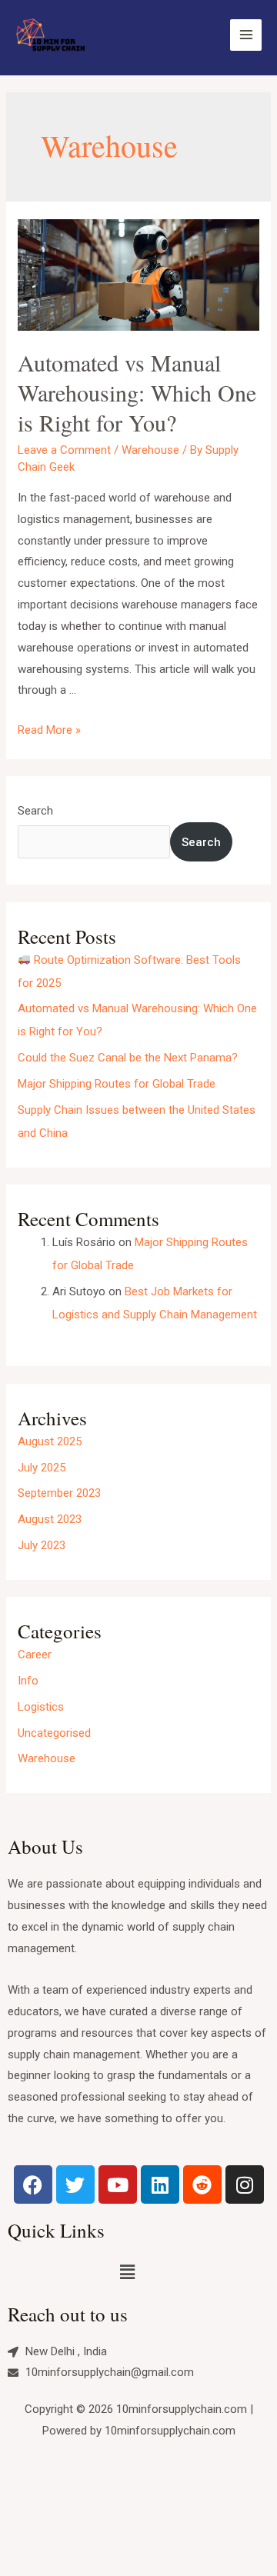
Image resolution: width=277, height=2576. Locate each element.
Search (35, 811)
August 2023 (50, 1519)
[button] (127, 2272)
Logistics (41, 1707)
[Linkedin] (160, 2184)
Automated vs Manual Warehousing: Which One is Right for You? (137, 392)
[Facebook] (33, 2184)
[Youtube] (118, 2184)
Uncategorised (54, 1733)
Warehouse (150, 450)
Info (28, 1681)
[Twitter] (75, 2184)
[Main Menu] (246, 35)
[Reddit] (202, 2184)
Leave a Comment (64, 450)
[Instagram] (245, 2184)
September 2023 (59, 1493)
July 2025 (42, 1468)
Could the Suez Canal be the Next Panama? (128, 1058)
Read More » (49, 730)
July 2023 (42, 1545)
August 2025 (50, 1441)
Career (35, 1655)
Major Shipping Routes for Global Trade (117, 1084)
